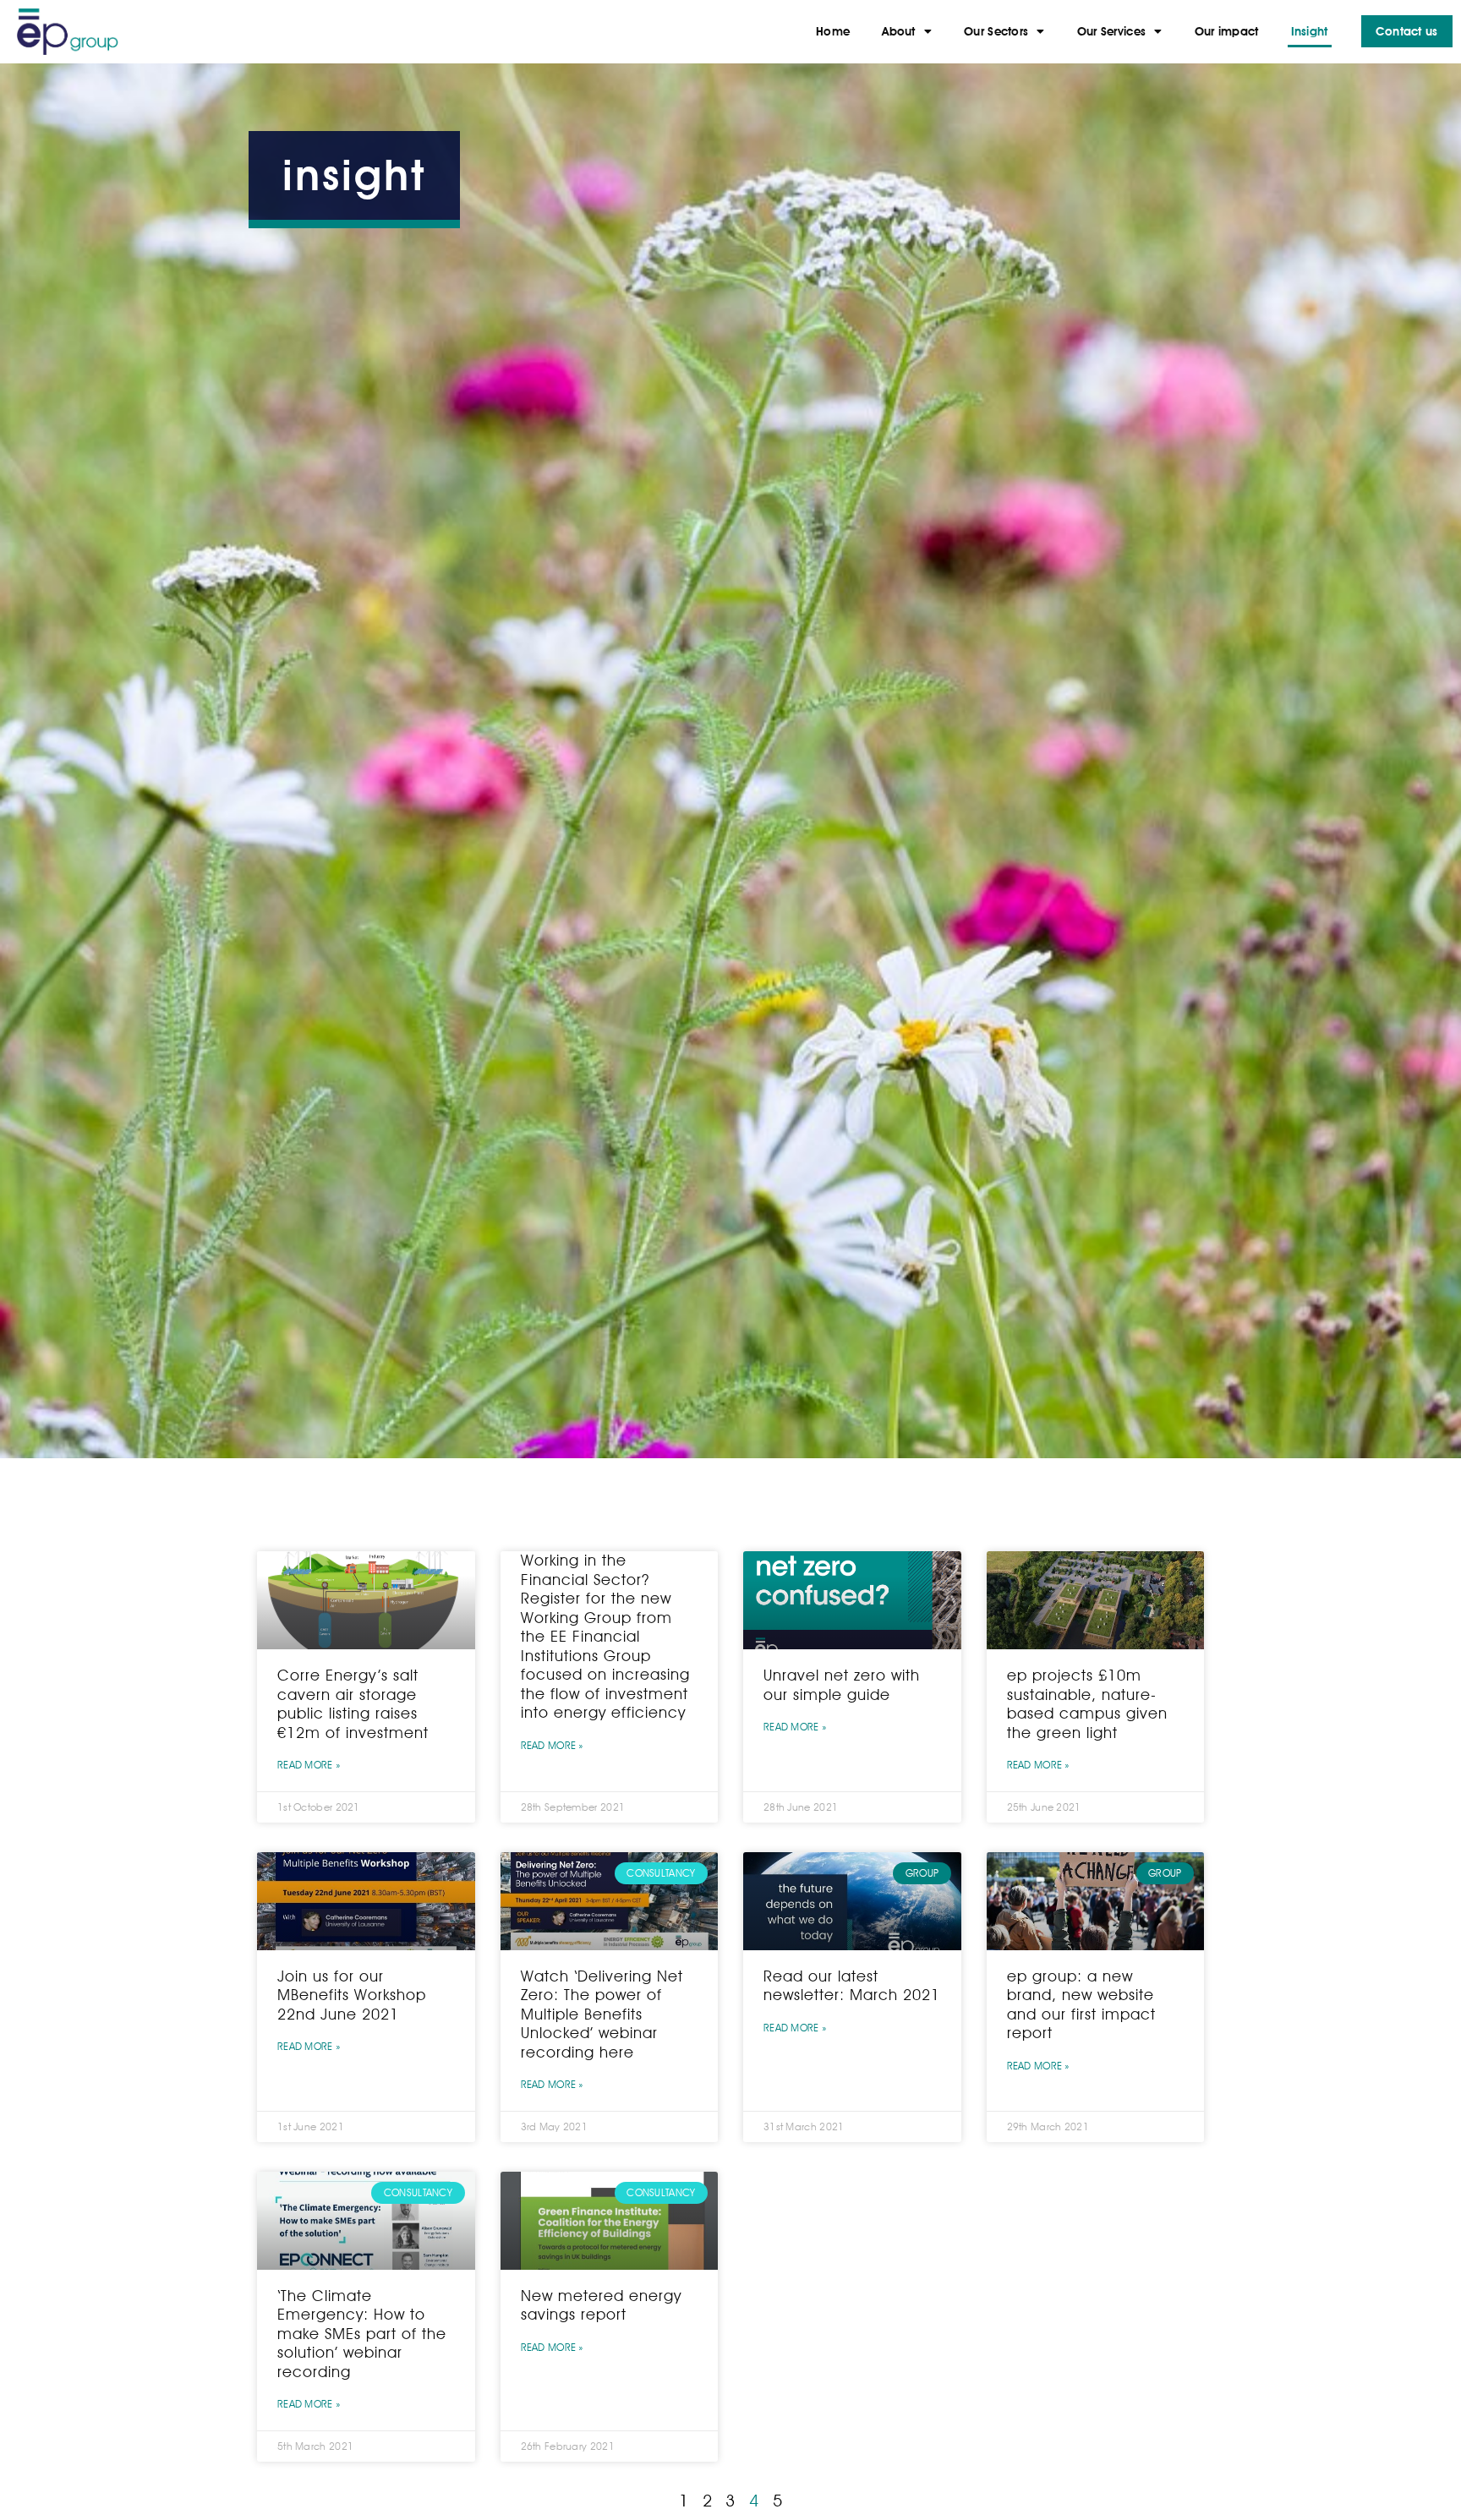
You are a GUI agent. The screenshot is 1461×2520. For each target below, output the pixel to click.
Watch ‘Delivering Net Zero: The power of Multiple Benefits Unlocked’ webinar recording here (602, 2014)
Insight (1310, 31)
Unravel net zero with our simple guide (842, 1685)
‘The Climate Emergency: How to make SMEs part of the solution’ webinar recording (362, 2334)
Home (833, 31)
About (899, 31)
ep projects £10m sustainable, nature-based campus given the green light (1087, 1704)
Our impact (1227, 31)
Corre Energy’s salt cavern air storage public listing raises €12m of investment (353, 1704)
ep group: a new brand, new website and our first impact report (1081, 2005)
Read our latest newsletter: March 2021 (852, 1986)
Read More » (309, 1765)
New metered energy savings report (601, 2305)
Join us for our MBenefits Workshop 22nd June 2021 (352, 1995)
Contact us (1407, 31)
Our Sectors (996, 31)
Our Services (1112, 31)
